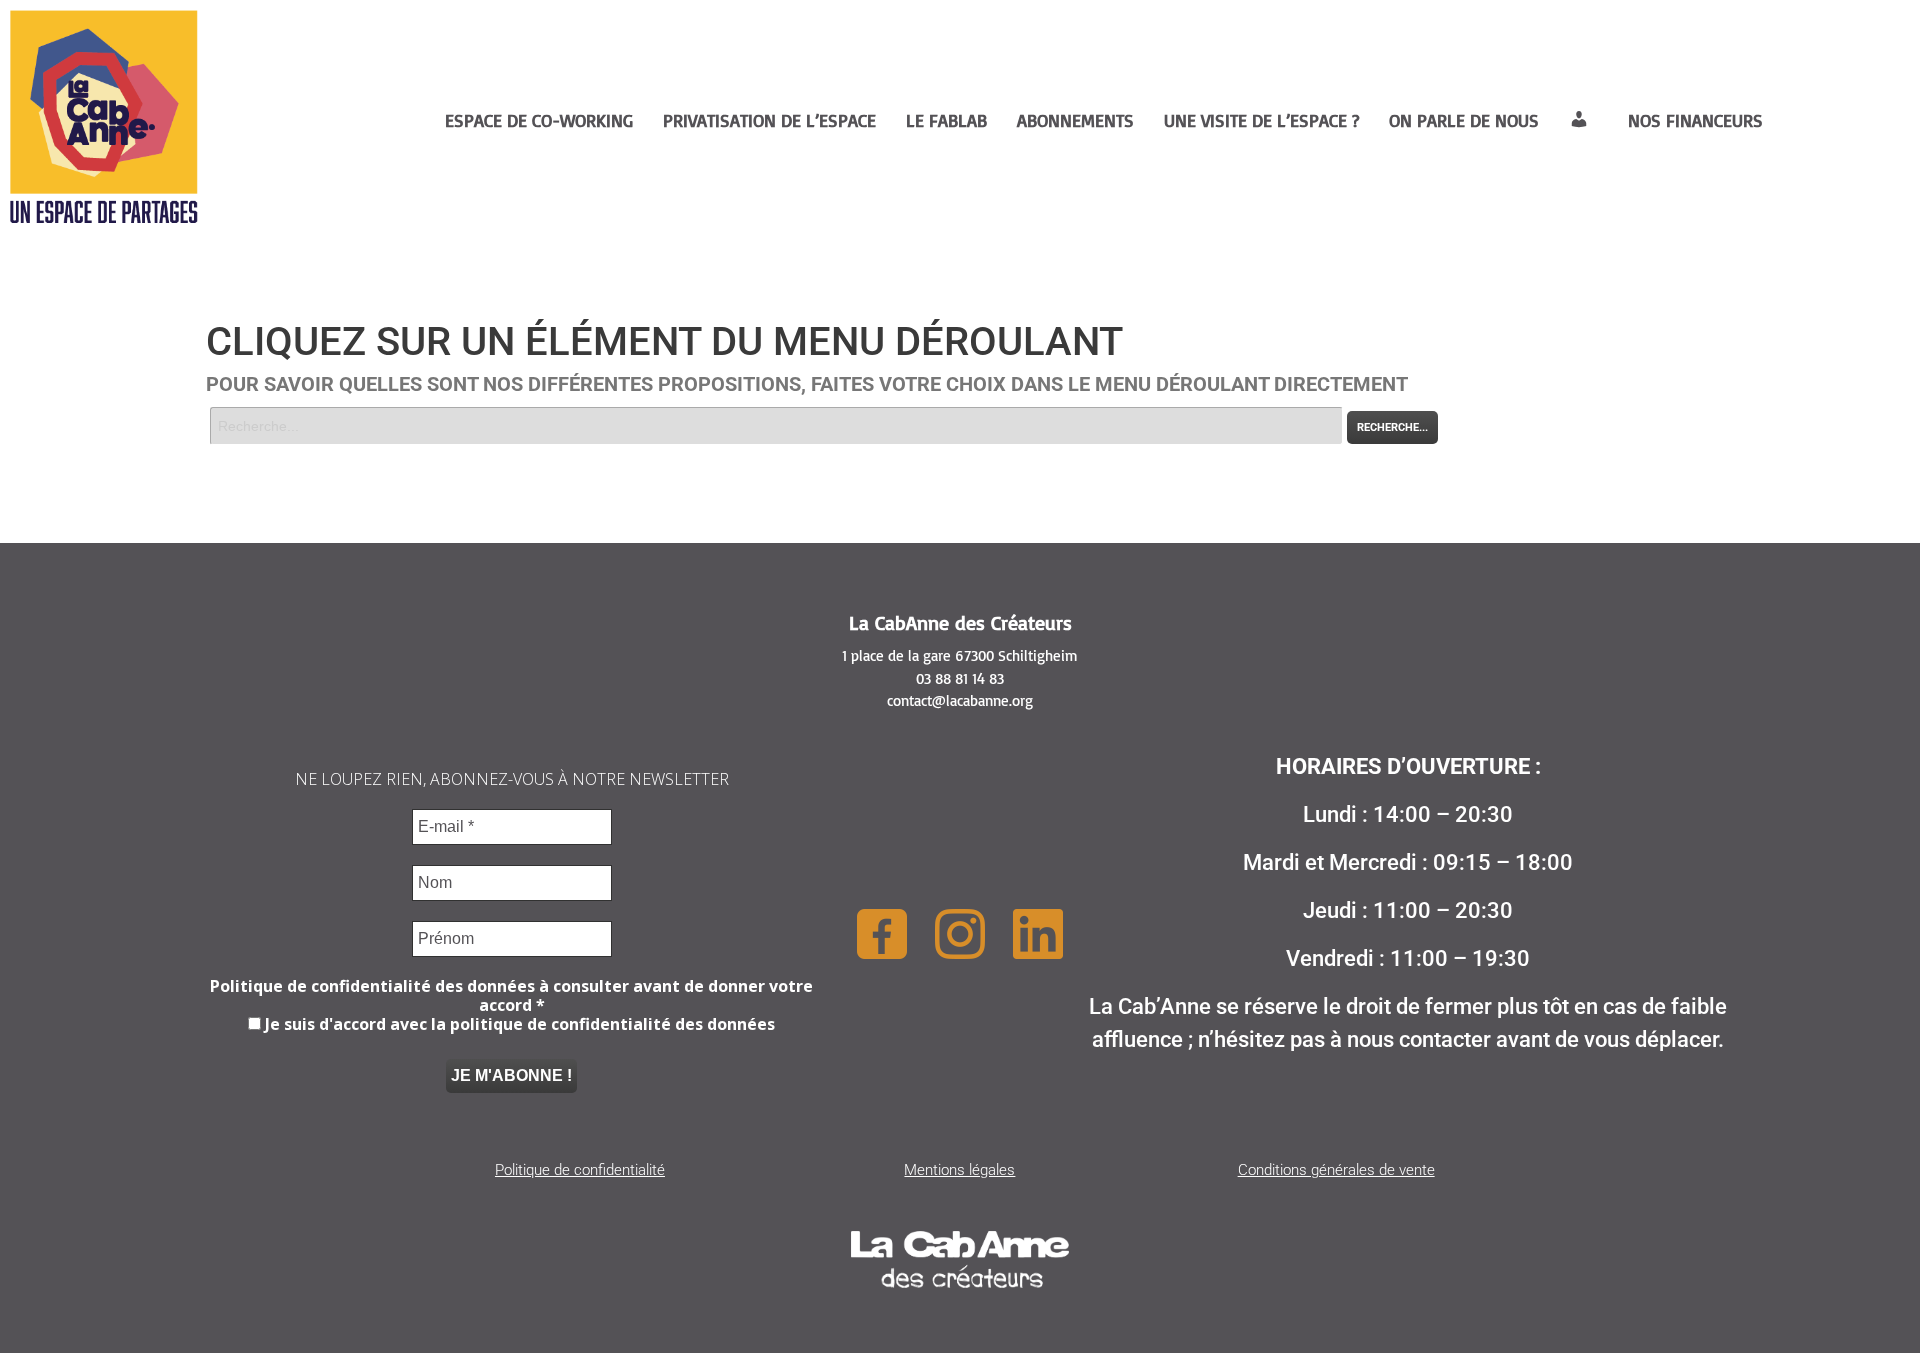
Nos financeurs (1695, 120)
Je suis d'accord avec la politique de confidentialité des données (518, 1024)
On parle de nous (1464, 120)
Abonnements (1075, 120)
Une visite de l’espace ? (1261, 120)
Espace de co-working (539, 120)
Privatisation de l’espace (769, 120)
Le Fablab (946, 120)
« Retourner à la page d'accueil (299, 456)
